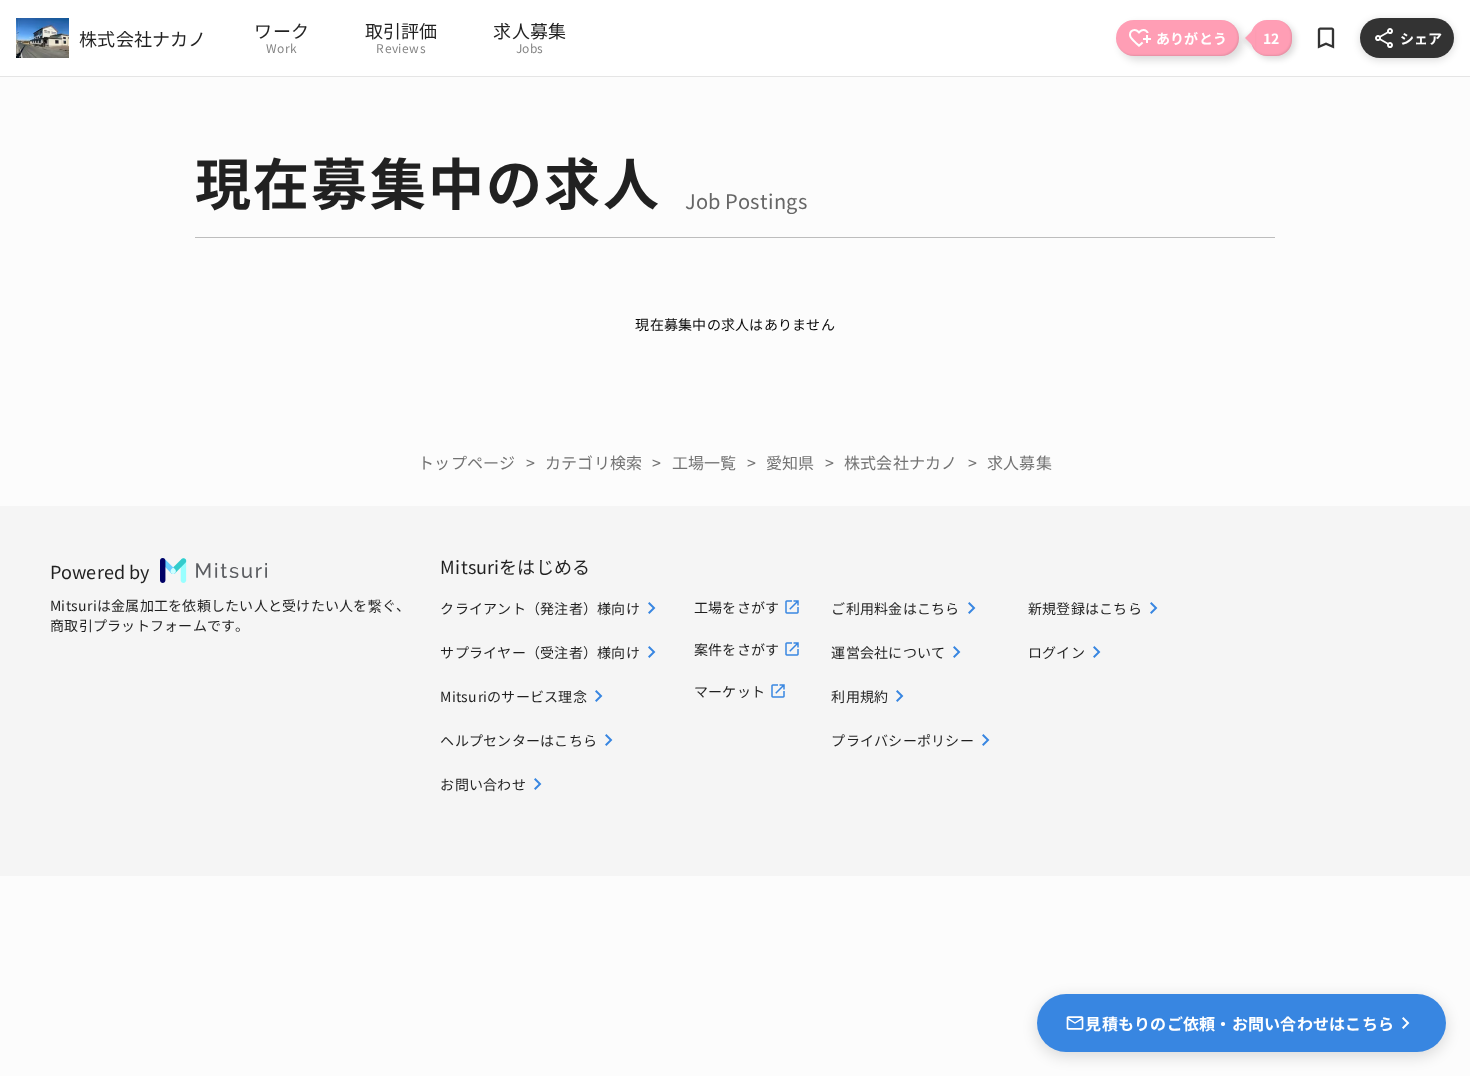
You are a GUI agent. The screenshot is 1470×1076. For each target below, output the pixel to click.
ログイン (1056, 652)
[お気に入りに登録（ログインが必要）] (1326, 38)
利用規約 (859, 696)
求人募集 (1019, 462)
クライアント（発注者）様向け (540, 608)
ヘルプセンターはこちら (518, 740)
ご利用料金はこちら (895, 608)
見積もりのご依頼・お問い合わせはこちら (1239, 1023)
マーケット (729, 691)
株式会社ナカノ (901, 462)
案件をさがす (737, 649)
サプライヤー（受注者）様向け (540, 652)
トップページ (467, 462)
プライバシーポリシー (902, 740)
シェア (1421, 38)
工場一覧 (704, 462)
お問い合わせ (483, 784)
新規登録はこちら (1085, 608)
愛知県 (790, 462)
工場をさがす (737, 607)
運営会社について (888, 652)
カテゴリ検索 (594, 462)
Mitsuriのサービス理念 (513, 696)
